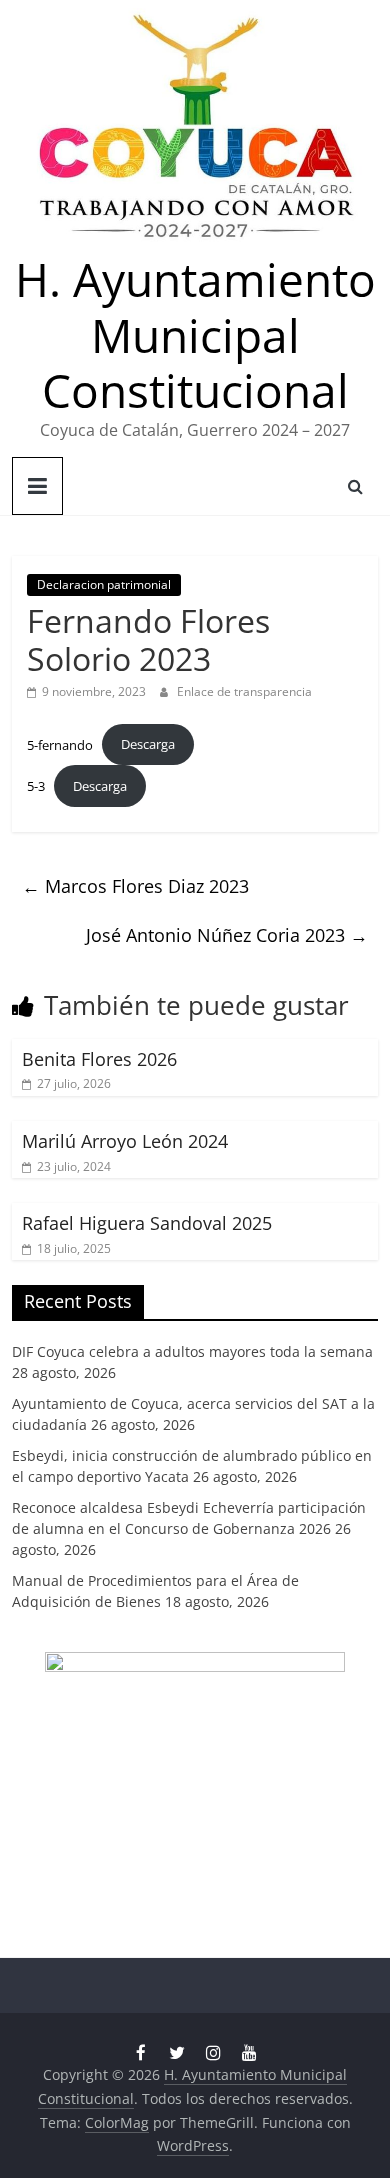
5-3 (36, 786)
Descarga (148, 744)
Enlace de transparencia (244, 691)
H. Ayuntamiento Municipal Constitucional (195, 334)
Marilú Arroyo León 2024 (125, 1141)
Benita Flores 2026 (99, 1059)
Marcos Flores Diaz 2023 (135, 886)
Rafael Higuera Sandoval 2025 (147, 1223)
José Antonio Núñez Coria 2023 (227, 935)
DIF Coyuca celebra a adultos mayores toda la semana (192, 1351)
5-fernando (60, 744)
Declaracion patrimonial (104, 584)
